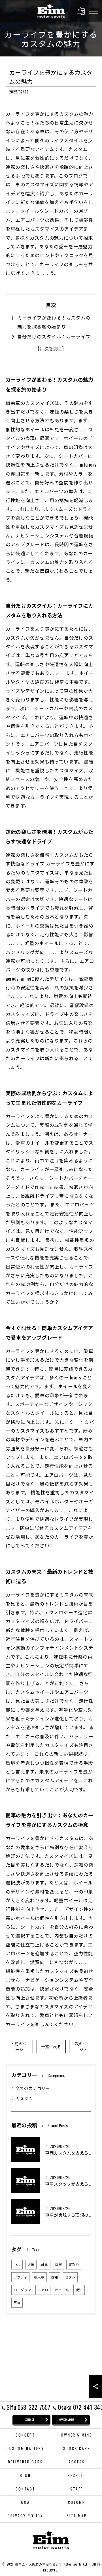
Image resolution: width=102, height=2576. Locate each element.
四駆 (55, 2277)
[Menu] (93, 11)
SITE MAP (77, 2516)
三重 (17, 2302)
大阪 (31, 2265)
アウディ (20, 2277)
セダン (70, 2277)
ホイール (62, 2290)
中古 (17, 2265)
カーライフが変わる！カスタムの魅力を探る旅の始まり (54, 322)
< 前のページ (19, 2046)
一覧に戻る (51, 2046)
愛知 (79, 2290)
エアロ (43, 2290)
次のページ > (83, 2046)
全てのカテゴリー (33, 2088)
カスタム (24, 2099)
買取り (74, 2265)
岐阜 (44, 2265)
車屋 (58, 2265)
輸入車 (39, 2277)
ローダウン (22, 2290)
